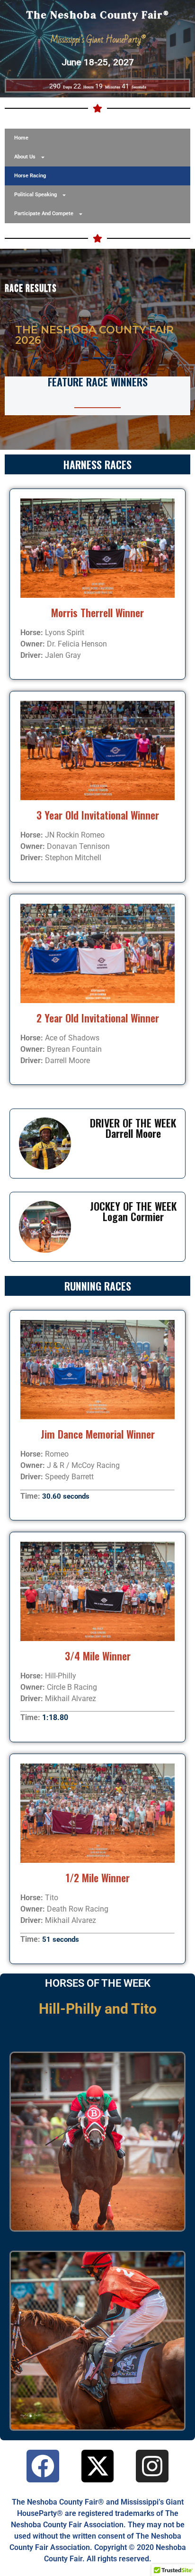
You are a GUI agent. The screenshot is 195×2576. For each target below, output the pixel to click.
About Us (25, 157)
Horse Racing (30, 176)
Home (21, 138)
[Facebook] (43, 2466)
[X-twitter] (98, 2466)
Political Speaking (35, 195)
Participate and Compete (44, 214)
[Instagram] (152, 2466)
